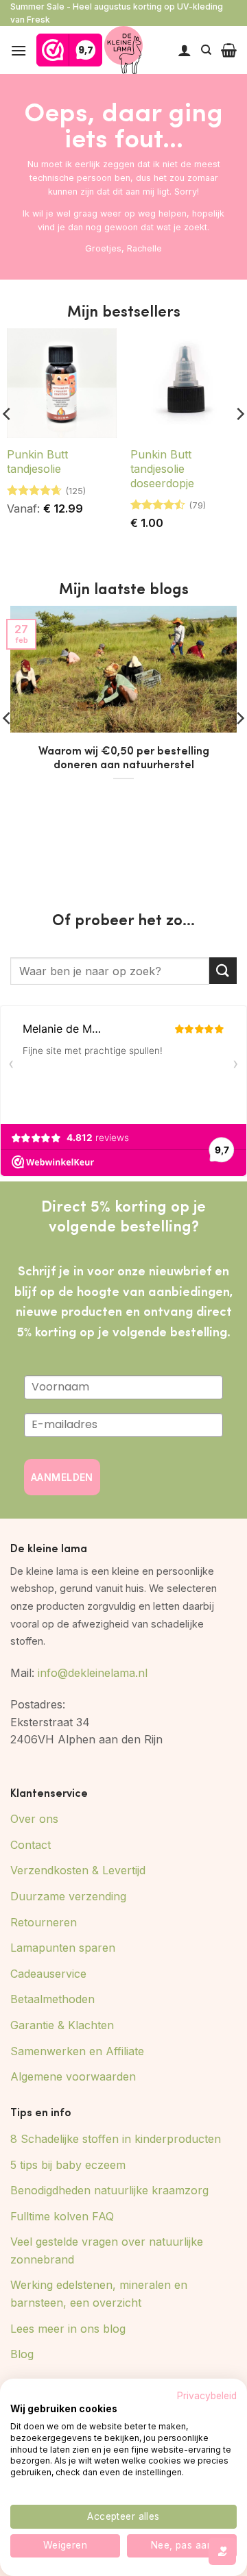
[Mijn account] (185, 50)
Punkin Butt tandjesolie (37, 462)
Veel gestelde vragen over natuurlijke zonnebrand (107, 2250)
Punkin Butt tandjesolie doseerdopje (162, 469)
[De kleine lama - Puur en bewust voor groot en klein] (124, 50)
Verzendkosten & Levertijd (78, 1870)
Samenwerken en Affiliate (77, 2051)
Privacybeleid (207, 2396)
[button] (19, 50)
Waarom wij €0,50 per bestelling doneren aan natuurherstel (124, 757)
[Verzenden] (223, 971)
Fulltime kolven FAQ (62, 2216)
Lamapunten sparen (63, 1948)
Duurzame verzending (68, 1896)
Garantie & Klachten (62, 2025)
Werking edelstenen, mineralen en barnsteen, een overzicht (99, 2294)
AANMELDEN (62, 1477)
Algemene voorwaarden (73, 2076)
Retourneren (44, 1922)
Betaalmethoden (52, 1999)
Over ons (34, 1819)
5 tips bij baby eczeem (68, 2165)
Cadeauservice (48, 1974)
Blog (22, 2354)
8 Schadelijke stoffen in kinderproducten (116, 2139)
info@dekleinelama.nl (93, 1673)
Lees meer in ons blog (68, 2329)
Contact (31, 1845)
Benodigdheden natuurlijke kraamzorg (109, 2190)
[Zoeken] (206, 50)
